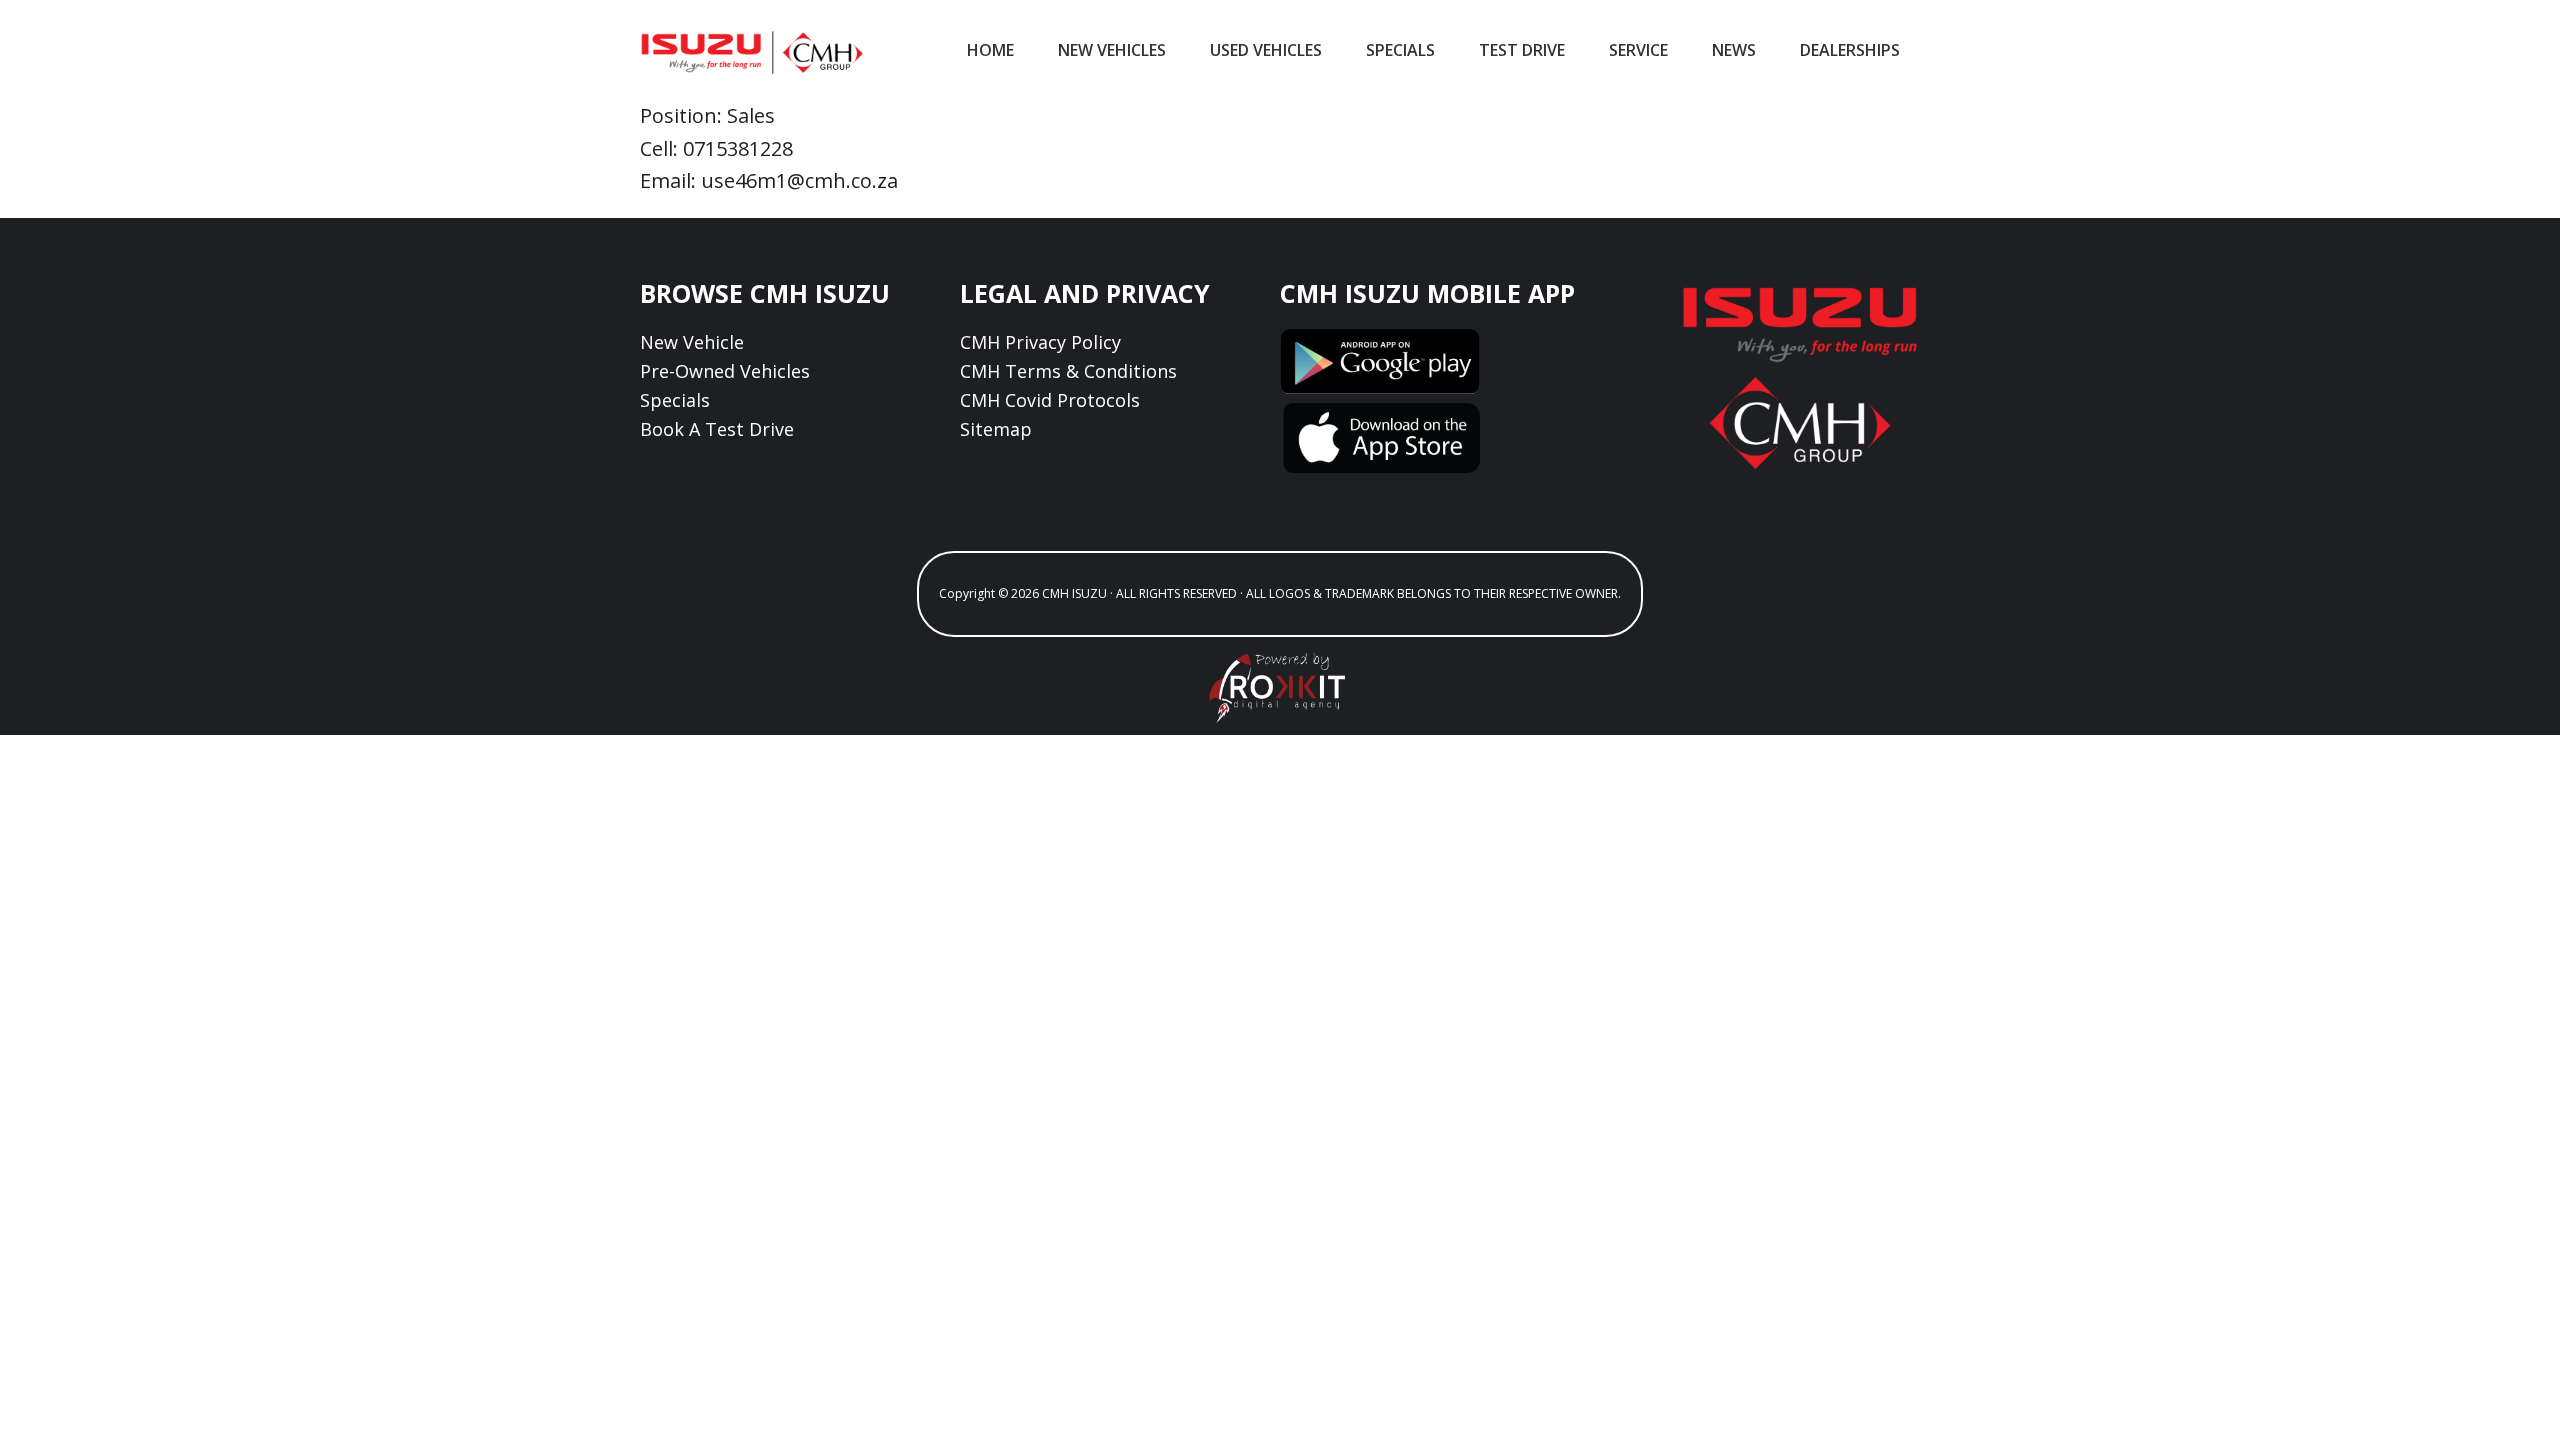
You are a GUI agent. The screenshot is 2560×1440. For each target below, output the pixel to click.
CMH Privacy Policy (1040, 342)
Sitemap (996, 429)
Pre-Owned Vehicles (725, 371)
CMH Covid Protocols (1050, 400)
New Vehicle (692, 342)
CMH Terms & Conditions (1068, 371)
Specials (675, 400)
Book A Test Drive (717, 429)
